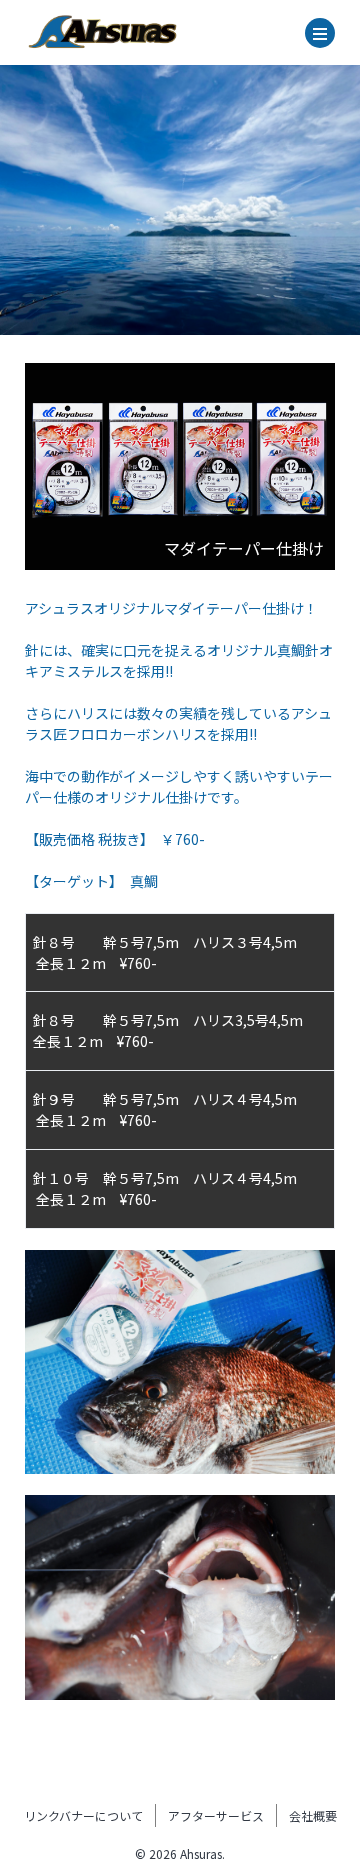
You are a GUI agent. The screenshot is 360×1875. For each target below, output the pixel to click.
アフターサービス (216, 1815)
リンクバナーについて (83, 1815)
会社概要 (313, 1815)
